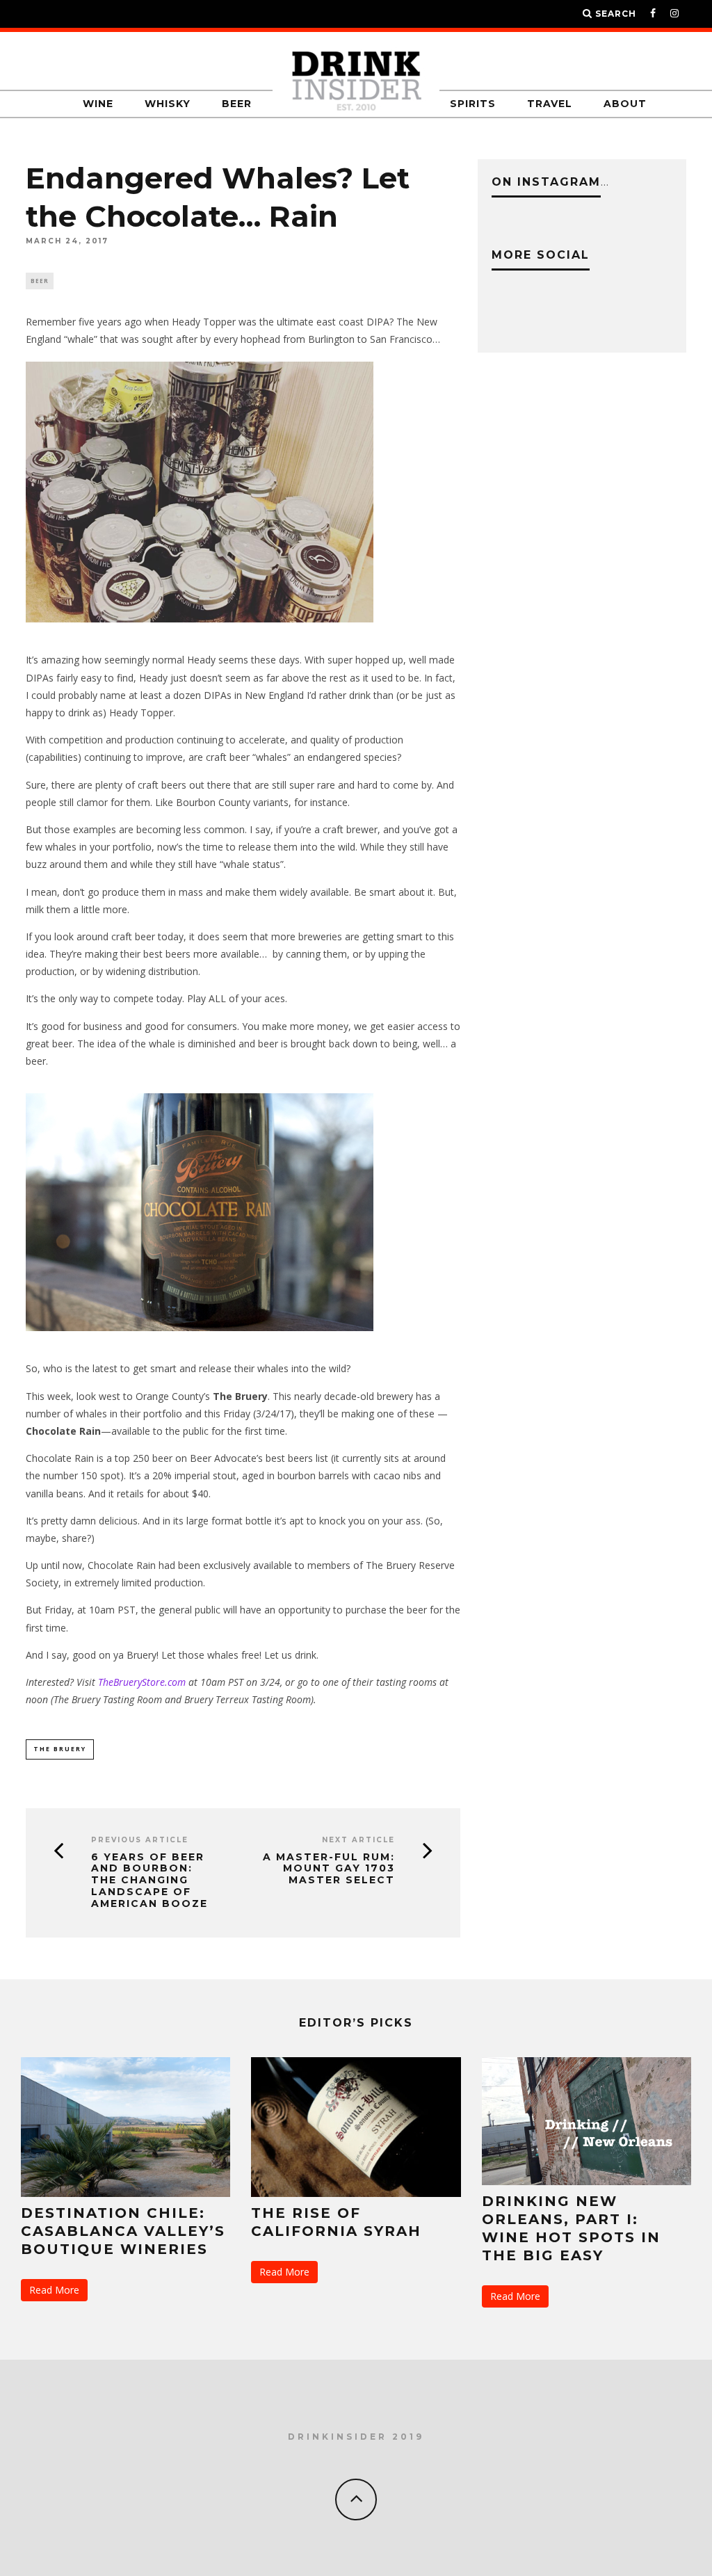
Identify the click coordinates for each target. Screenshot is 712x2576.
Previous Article (140, 1840)
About (625, 104)
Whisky (168, 104)
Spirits (473, 104)
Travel (550, 104)
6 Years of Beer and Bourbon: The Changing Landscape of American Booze (149, 1881)
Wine (98, 104)
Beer (237, 104)
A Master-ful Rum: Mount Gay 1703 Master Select (329, 1869)
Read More (54, 2290)
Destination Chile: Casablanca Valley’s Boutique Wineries (123, 2231)
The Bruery (60, 1749)
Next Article (358, 1840)
